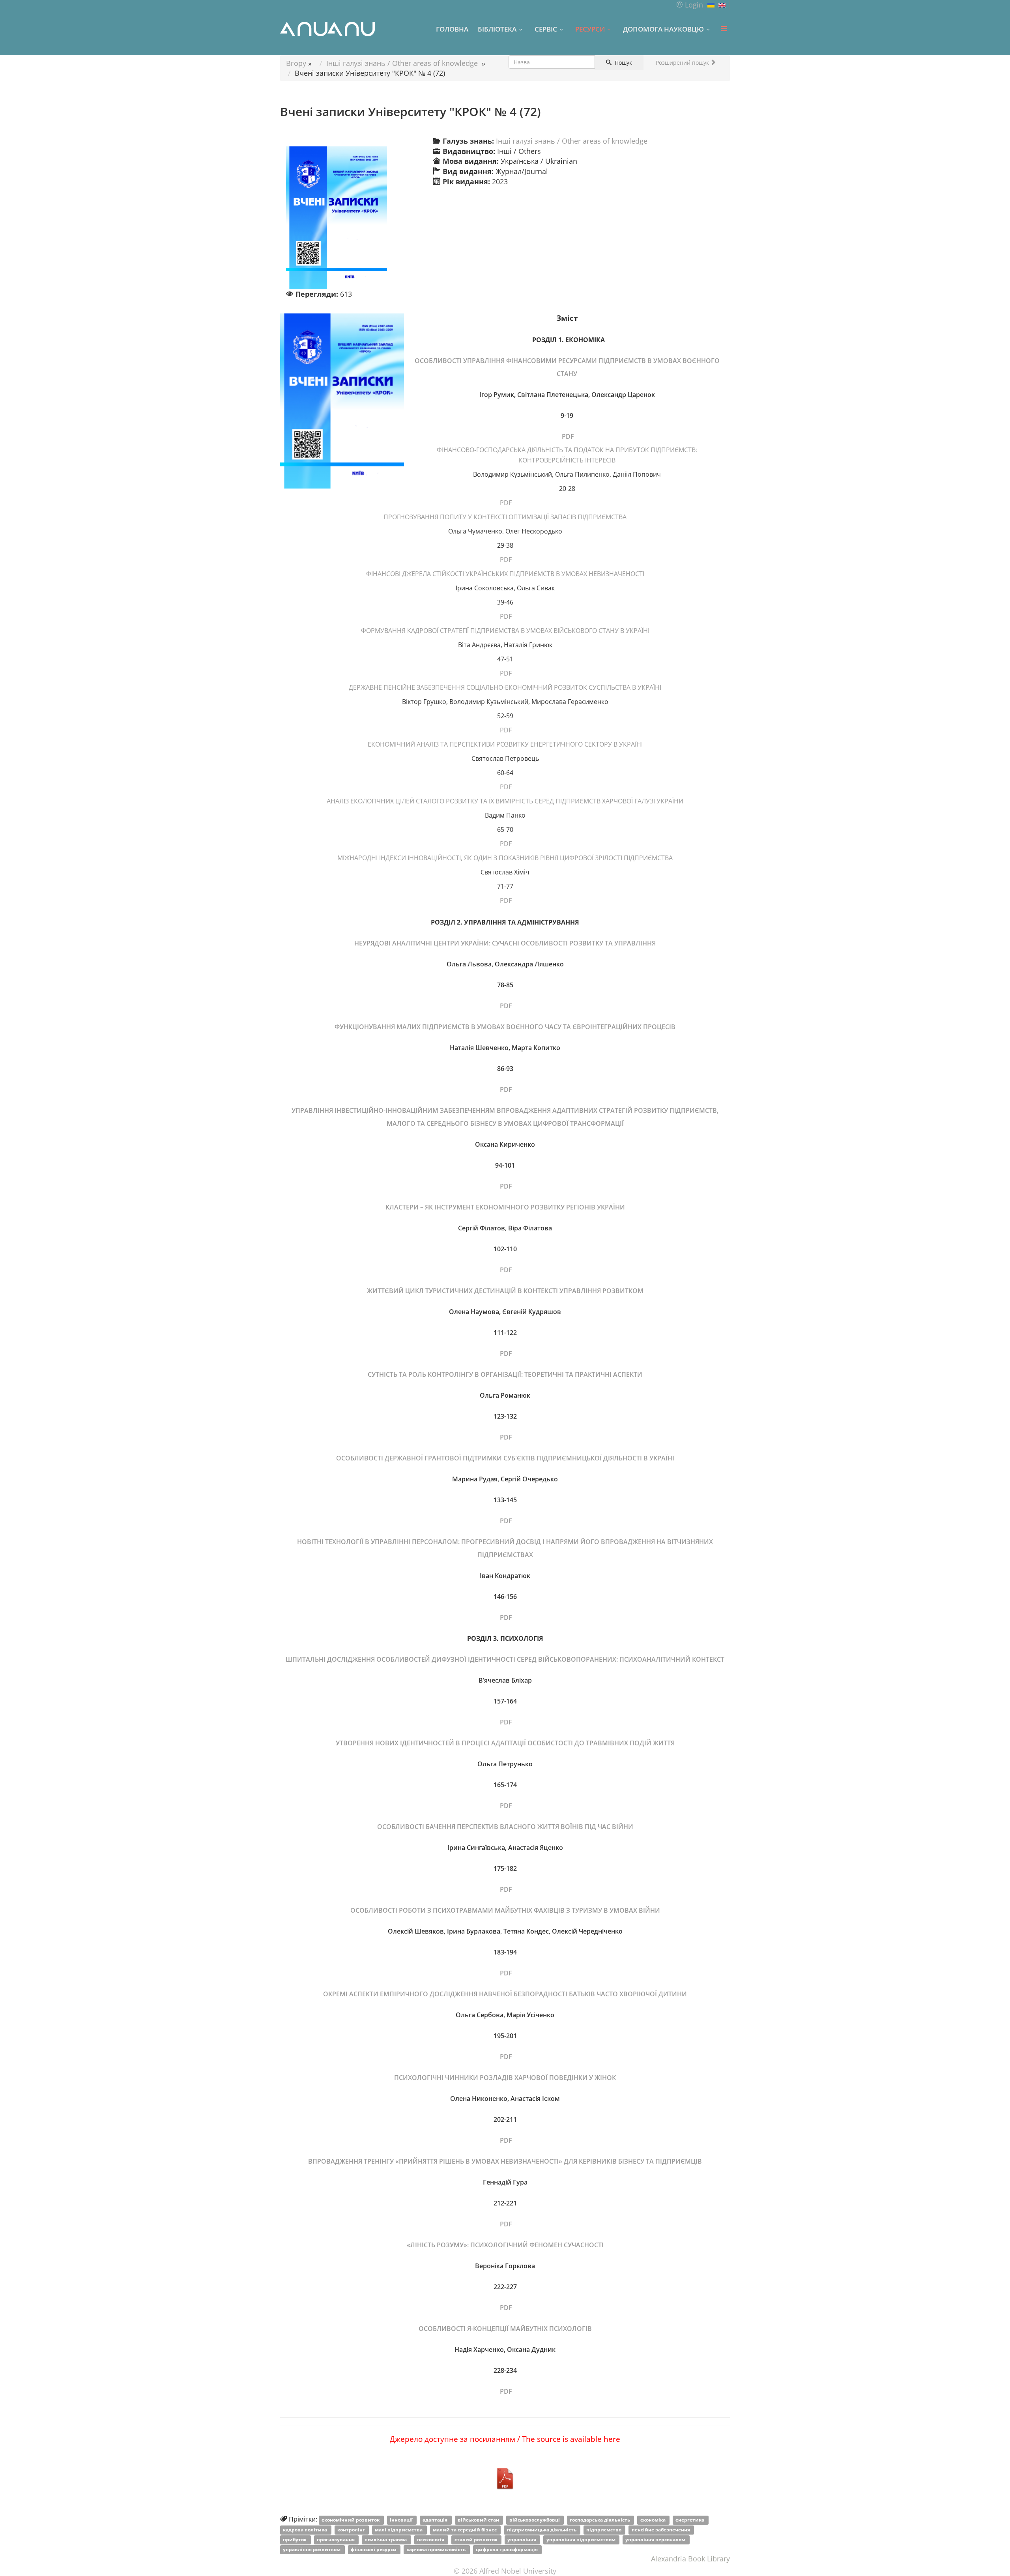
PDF (567, 436)
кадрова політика (306, 2530)
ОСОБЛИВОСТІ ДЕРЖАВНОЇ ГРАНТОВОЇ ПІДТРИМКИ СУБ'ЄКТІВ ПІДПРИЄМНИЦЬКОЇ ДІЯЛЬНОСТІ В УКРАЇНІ (505, 1458)
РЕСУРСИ (590, 29)
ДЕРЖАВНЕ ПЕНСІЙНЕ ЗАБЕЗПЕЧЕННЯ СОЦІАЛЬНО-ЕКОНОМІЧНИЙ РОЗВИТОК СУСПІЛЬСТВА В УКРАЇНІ (505, 687)
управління (522, 2539)
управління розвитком (312, 2549)
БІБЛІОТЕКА (497, 29)
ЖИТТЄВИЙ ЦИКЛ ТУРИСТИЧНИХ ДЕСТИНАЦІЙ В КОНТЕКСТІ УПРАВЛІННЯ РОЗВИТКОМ (505, 1291)
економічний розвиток (351, 2520)
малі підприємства (399, 2530)
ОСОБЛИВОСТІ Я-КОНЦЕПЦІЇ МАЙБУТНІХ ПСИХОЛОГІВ (505, 2329)
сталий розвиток (477, 2539)
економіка (654, 2520)
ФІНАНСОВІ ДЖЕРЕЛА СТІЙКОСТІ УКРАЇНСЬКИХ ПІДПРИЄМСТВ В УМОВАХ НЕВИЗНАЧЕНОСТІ (505, 574)
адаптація (436, 2520)
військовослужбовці (535, 2520)
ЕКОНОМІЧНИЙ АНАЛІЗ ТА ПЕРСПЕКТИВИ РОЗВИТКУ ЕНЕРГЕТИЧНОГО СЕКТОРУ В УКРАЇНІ (505, 744)
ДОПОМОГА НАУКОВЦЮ (663, 29)
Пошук (623, 63)
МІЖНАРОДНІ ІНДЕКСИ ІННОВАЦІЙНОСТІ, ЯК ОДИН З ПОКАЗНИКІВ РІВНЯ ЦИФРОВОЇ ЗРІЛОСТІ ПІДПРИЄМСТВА (505, 858)
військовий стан (479, 2520)
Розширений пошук (683, 63)
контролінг (352, 2530)
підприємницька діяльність (542, 2530)
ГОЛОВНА (452, 29)
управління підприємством (582, 2539)
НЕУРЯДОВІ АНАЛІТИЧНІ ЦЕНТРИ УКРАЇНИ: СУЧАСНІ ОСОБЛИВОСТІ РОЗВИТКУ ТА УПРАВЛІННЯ (505, 943)
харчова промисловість (437, 2549)
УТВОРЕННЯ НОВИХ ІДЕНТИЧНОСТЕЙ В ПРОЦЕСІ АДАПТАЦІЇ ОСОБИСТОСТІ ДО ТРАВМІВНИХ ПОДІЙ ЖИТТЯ (505, 1743)
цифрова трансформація (507, 2549)
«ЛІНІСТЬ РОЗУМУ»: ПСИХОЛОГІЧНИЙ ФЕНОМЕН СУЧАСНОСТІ (505, 2245)
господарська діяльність (600, 2520)
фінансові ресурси (374, 2549)
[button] (689, 5)
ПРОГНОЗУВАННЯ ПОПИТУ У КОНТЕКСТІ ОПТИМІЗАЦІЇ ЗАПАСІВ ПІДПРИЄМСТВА (505, 517)
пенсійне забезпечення (661, 2530)
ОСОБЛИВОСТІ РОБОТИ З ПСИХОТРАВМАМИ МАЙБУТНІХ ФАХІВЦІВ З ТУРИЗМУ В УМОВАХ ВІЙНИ (505, 1910)
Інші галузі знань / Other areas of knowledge (402, 63)
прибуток (295, 2539)
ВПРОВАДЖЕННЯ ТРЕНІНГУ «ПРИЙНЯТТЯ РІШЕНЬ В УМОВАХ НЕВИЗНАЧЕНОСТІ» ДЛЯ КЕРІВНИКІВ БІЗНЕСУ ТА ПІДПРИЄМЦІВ (505, 2161)
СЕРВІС (546, 29)
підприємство (604, 2530)
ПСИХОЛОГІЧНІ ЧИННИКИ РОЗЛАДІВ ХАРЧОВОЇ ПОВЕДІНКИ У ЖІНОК (505, 2078)
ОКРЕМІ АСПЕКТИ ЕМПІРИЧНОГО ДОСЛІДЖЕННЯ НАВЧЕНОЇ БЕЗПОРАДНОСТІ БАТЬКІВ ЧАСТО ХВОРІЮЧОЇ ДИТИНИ (505, 1994)
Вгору (296, 63)
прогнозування (336, 2539)
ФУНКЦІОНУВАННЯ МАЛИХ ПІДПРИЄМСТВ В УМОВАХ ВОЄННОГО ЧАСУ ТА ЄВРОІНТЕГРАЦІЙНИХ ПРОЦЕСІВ (505, 1027)
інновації (402, 2520)
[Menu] (724, 29)
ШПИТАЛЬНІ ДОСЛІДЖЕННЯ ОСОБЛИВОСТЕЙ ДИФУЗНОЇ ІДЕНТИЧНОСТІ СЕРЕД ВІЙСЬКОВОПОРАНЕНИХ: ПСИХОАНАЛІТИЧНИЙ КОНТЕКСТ (505, 1659)
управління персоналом (656, 2539)
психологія (431, 2539)
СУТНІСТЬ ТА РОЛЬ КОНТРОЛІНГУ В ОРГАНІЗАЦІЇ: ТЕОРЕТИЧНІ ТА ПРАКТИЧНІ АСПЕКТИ (505, 1374)
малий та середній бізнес (465, 2530)
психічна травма (386, 2539)
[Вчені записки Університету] (352, 218)
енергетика (690, 2520)
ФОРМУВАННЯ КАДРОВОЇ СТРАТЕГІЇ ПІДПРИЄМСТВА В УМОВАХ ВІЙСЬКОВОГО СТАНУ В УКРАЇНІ (505, 631)
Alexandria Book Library (690, 2559)
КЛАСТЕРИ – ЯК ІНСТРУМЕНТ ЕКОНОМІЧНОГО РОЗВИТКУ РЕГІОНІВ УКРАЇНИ (505, 1207)
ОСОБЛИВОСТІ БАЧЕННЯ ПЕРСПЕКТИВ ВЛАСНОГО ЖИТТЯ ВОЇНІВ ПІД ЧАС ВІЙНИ (505, 1827)
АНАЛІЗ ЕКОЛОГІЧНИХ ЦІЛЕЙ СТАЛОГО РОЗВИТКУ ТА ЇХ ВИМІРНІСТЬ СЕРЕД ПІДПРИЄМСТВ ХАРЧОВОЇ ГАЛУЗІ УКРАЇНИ (505, 801)
